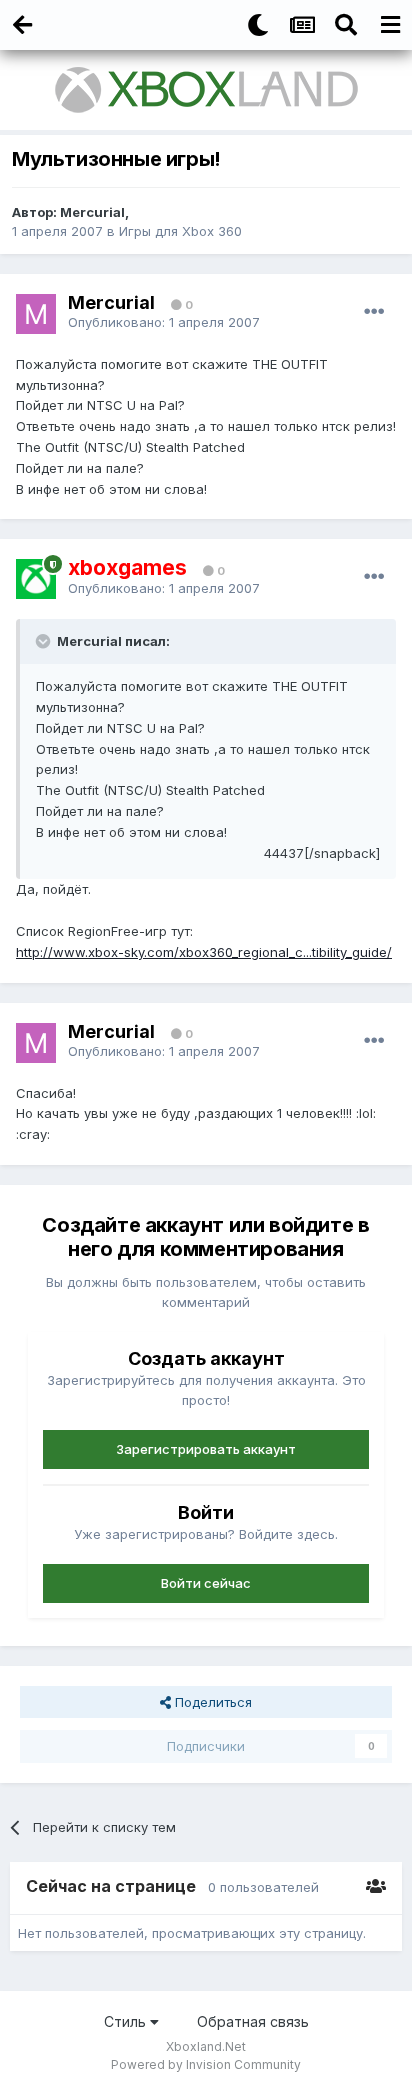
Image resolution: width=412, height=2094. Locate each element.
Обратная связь (253, 2021)
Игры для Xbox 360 (180, 231)
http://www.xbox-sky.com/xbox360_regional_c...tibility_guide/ (204, 952)
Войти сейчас (206, 1583)
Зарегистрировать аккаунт (206, 1449)
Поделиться (211, 1702)
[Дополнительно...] (374, 312)
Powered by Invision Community (206, 2064)
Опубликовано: (164, 322)
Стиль (127, 2021)
